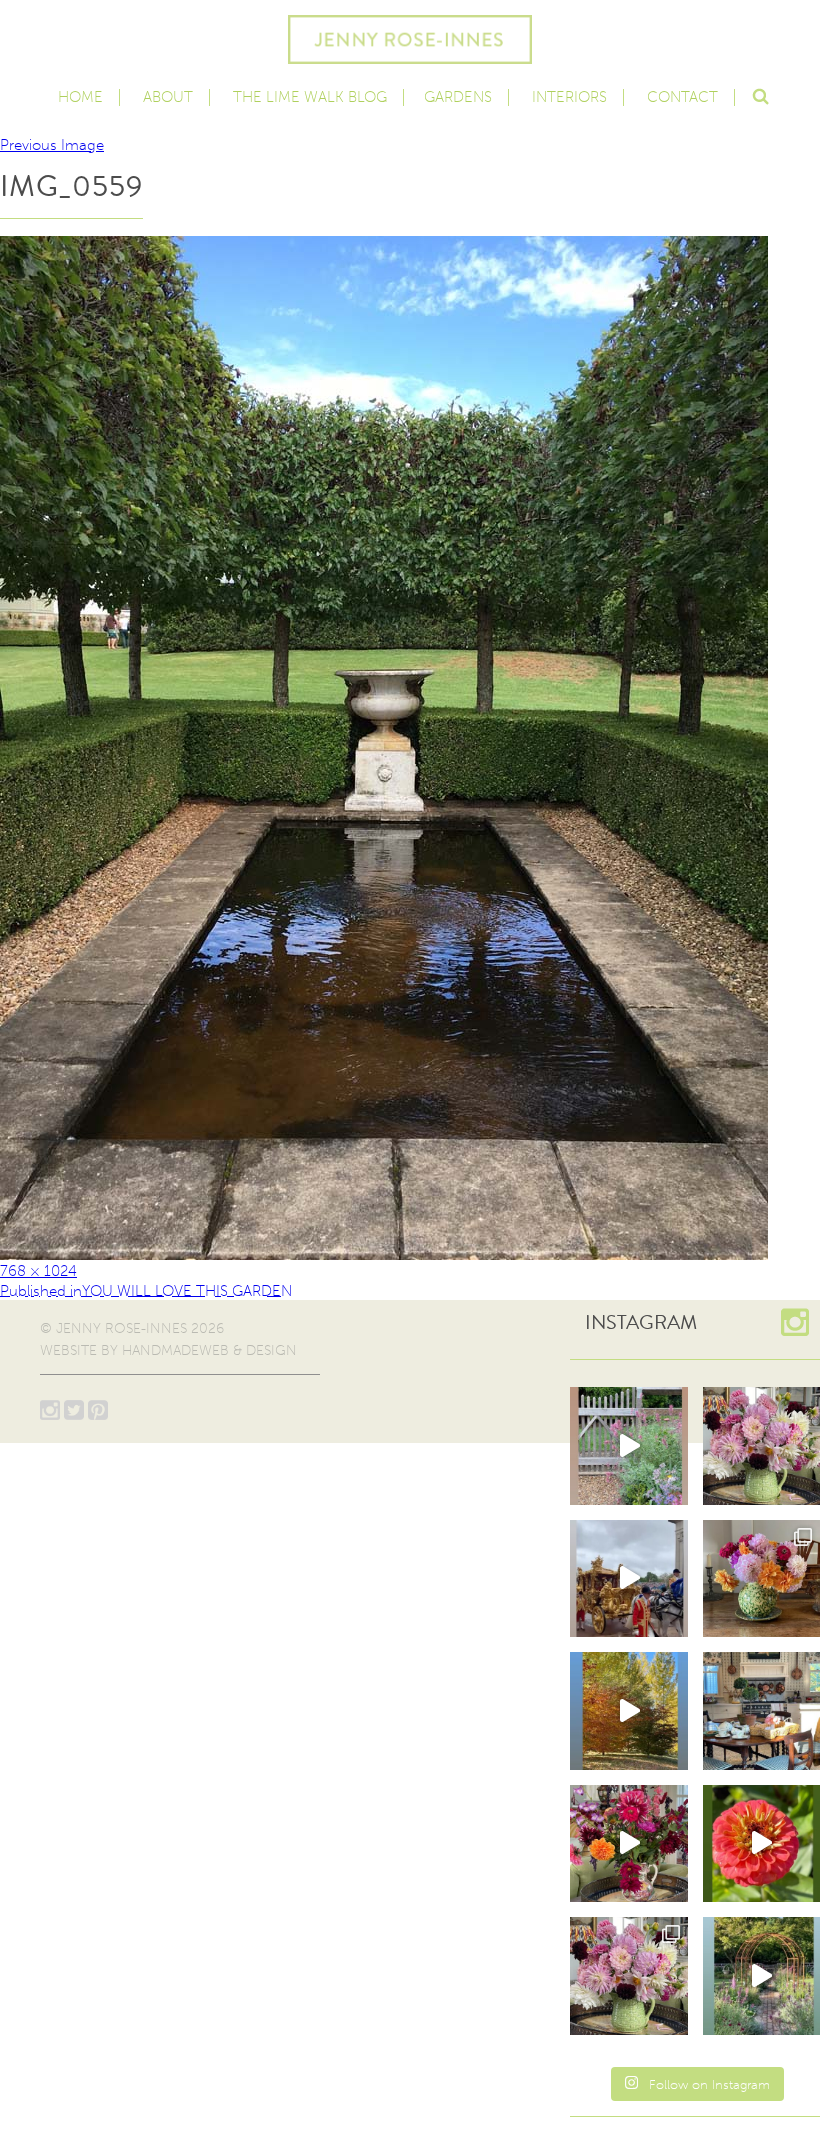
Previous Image (52, 145)
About (168, 97)
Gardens (458, 97)
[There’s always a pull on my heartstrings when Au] (629, 1446)
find (760, 94)
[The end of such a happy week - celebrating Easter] (629, 1844)
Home (80, 97)
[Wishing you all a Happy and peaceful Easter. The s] (629, 1976)
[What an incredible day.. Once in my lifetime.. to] (629, 1579)
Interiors (569, 97)
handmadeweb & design (209, 1350)
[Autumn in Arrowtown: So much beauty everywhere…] (629, 1711)
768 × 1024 (38, 1271)
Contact (682, 97)
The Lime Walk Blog (310, 97)
